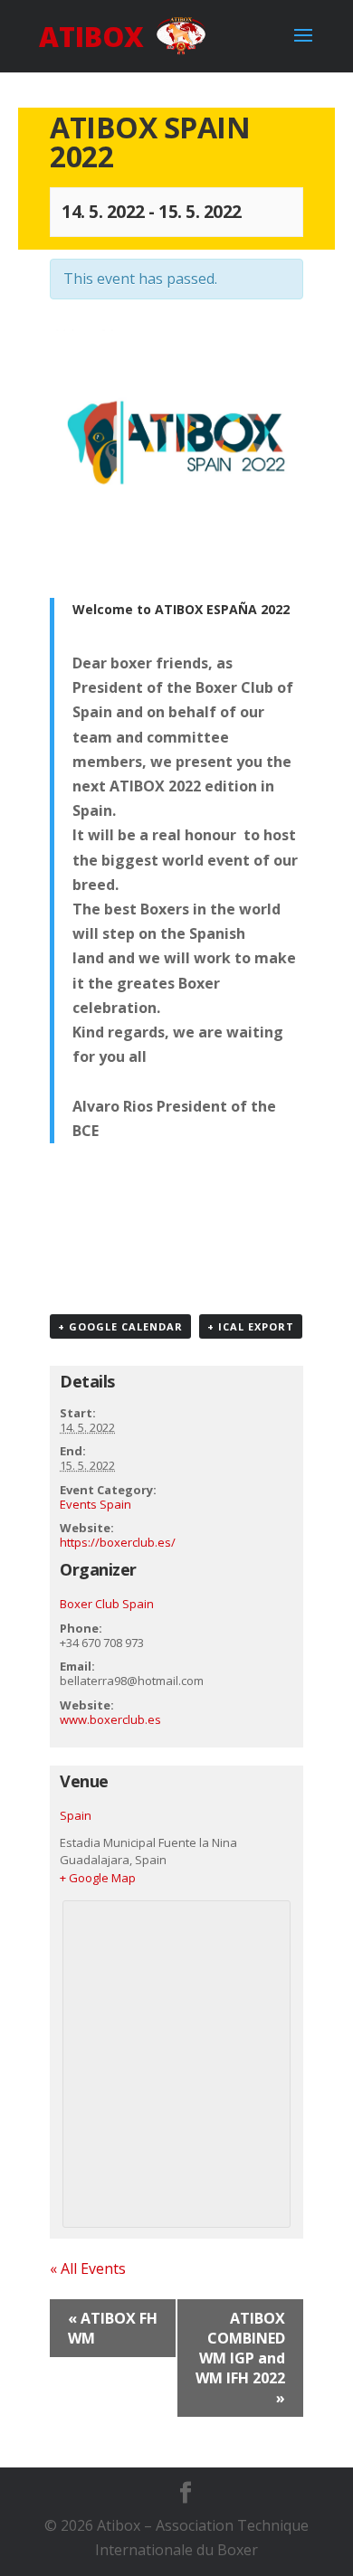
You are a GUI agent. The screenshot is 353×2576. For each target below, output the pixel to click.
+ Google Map (98, 1878)
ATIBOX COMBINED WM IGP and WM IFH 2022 (240, 2358)
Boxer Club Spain (107, 1604)
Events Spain (95, 1504)
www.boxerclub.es (110, 1719)
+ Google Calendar (120, 1326)
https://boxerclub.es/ (118, 1542)
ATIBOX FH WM (113, 2328)
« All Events (88, 2268)
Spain (76, 1815)
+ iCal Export (251, 1326)
